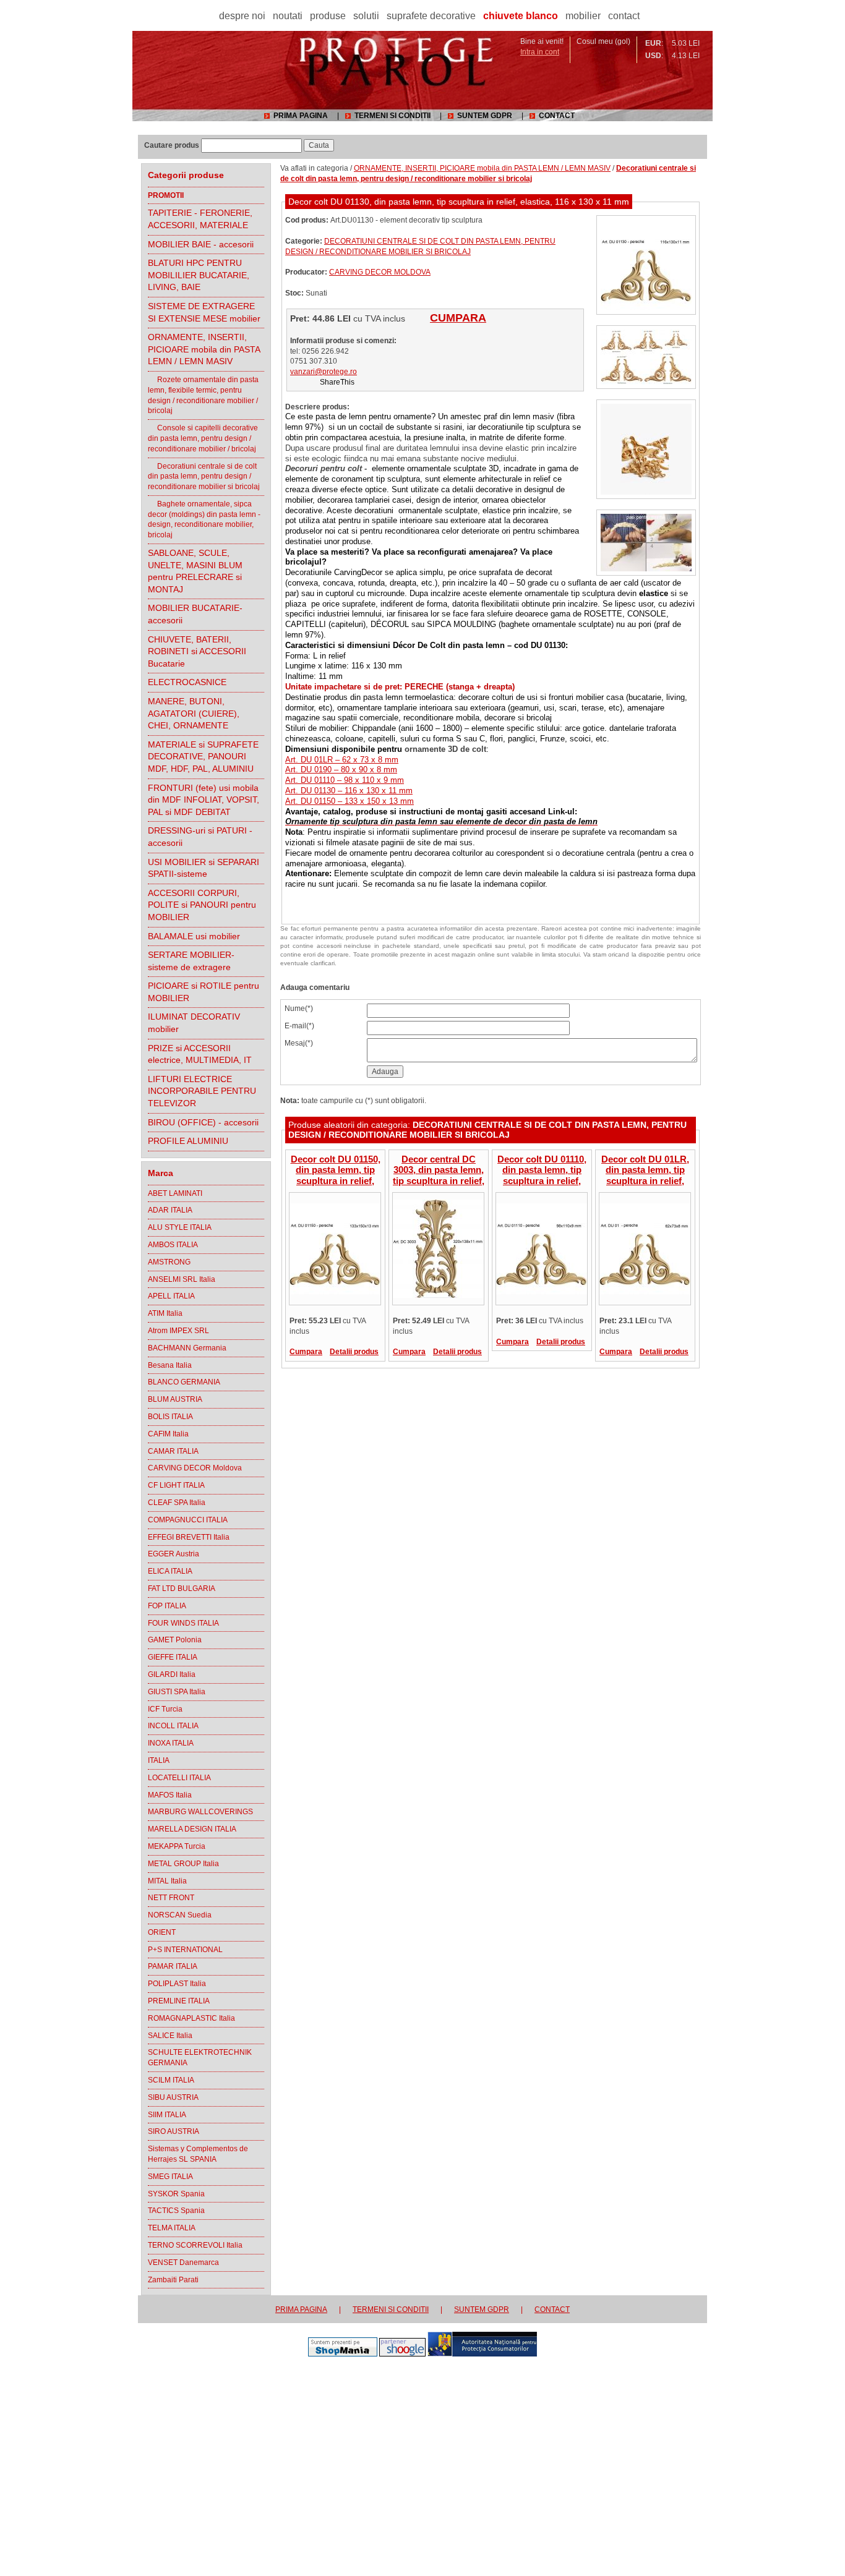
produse (328, 16)
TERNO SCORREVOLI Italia (195, 2245)
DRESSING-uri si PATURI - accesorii (200, 837)
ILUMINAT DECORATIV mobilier (194, 1023)
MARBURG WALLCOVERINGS (200, 1812)
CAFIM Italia (168, 1434)
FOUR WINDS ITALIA (183, 1623)
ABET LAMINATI (175, 1193)
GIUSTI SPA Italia (177, 1692)
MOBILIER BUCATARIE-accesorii (195, 614)
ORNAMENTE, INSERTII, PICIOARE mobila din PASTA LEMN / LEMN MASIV (204, 349)
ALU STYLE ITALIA (180, 1227)
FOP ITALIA (167, 1606)
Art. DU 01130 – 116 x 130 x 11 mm (349, 791)
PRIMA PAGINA (301, 116)
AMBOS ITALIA (173, 1245)
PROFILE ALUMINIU (188, 1141)
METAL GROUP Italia (183, 1864)
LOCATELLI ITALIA (179, 1778)
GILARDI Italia (172, 1674)
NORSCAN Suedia (180, 1915)
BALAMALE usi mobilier (194, 936)
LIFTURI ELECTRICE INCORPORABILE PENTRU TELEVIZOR (202, 1091)
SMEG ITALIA (170, 2177)
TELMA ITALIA (172, 2228)
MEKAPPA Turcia (177, 1846)
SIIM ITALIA (167, 2115)
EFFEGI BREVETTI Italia (189, 1537)
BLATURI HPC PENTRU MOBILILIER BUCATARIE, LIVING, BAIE (199, 275)
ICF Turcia (165, 1709)
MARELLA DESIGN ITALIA (192, 1829)
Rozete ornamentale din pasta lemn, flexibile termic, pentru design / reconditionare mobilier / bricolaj (203, 395)
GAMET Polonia (175, 1640)
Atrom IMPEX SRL (178, 1331)
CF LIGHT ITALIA (176, 1485)
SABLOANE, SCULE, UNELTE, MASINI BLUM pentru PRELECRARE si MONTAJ (195, 571)
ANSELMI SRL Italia (182, 1279)
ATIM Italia (165, 1313)
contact (624, 16)
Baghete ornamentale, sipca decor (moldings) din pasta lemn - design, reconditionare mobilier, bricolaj (204, 519)
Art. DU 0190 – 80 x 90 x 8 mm (341, 770)
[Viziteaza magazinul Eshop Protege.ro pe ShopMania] (343, 2354)
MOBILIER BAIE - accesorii (201, 244)
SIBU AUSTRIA (173, 2097)
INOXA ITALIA (171, 1743)
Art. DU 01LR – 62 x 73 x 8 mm (342, 760)
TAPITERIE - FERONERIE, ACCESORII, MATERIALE (200, 219)
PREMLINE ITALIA (179, 2001)
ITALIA (159, 1760)
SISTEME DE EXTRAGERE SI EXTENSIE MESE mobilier (204, 312)
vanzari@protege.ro (324, 372)
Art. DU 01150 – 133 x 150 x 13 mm (350, 801)
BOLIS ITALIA (170, 1417)
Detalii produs (354, 1352)
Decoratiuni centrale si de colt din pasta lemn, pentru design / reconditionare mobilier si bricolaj (204, 477)
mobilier (583, 16)
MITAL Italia (167, 1881)
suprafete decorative (431, 16)
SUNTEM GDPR (485, 116)
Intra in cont (540, 52)
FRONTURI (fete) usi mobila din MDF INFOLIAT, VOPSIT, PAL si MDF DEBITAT (204, 800)
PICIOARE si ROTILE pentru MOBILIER (204, 992)
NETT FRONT (171, 1898)
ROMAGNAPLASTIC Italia (191, 2018)
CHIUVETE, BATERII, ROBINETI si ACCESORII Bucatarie (197, 651)
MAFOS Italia (170, 1795)
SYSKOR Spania (176, 2194)
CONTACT (557, 116)
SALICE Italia (170, 2036)
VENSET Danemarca (183, 2263)
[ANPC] (482, 2354)
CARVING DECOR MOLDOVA (380, 272)
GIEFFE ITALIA (173, 1657)
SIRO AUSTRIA (174, 2131)
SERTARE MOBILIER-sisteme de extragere (191, 961)
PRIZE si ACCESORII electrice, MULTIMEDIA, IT (200, 1054)
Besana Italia (170, 1365)
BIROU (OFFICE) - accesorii (203, 1122)
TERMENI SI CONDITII (392, 116)
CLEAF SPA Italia (177, 1503)
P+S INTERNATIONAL (185, 1950)
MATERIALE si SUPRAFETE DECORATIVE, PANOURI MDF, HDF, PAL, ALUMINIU (203, 757)
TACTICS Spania (176, 2211)
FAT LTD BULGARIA (182, 1589)
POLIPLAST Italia (177, 1984)
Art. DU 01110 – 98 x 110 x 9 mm (345, 780)
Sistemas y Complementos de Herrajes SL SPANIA (198, 2154)
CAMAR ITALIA (173, 1451)
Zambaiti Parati (173, 2280)
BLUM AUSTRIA (175, 1399)
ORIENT (162, 1932)
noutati (288, 16)
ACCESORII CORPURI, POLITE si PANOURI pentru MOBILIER (202, 905)
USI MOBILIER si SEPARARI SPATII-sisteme (204, 868)
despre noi (242, 16)
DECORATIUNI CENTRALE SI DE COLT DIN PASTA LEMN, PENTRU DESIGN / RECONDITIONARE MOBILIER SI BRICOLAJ (487, 1130)
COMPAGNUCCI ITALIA (188, 1520)
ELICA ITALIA (170, 1571)
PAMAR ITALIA (173, 1966)
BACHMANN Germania (187, 1348)
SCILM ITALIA (171, 2080)
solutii (366, 16)
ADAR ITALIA (170, 1210)
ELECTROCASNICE (187, 682)
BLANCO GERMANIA (184, 1382)
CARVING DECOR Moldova (195, 1468)
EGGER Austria (174, 1554)
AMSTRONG (169, 1262)
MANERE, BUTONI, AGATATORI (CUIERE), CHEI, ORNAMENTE (194, 713)
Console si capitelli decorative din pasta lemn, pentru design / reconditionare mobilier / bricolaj (203, 438)
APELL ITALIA (171, 1296)
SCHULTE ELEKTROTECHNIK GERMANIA (200, 2058)
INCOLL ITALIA (173, 1726)
